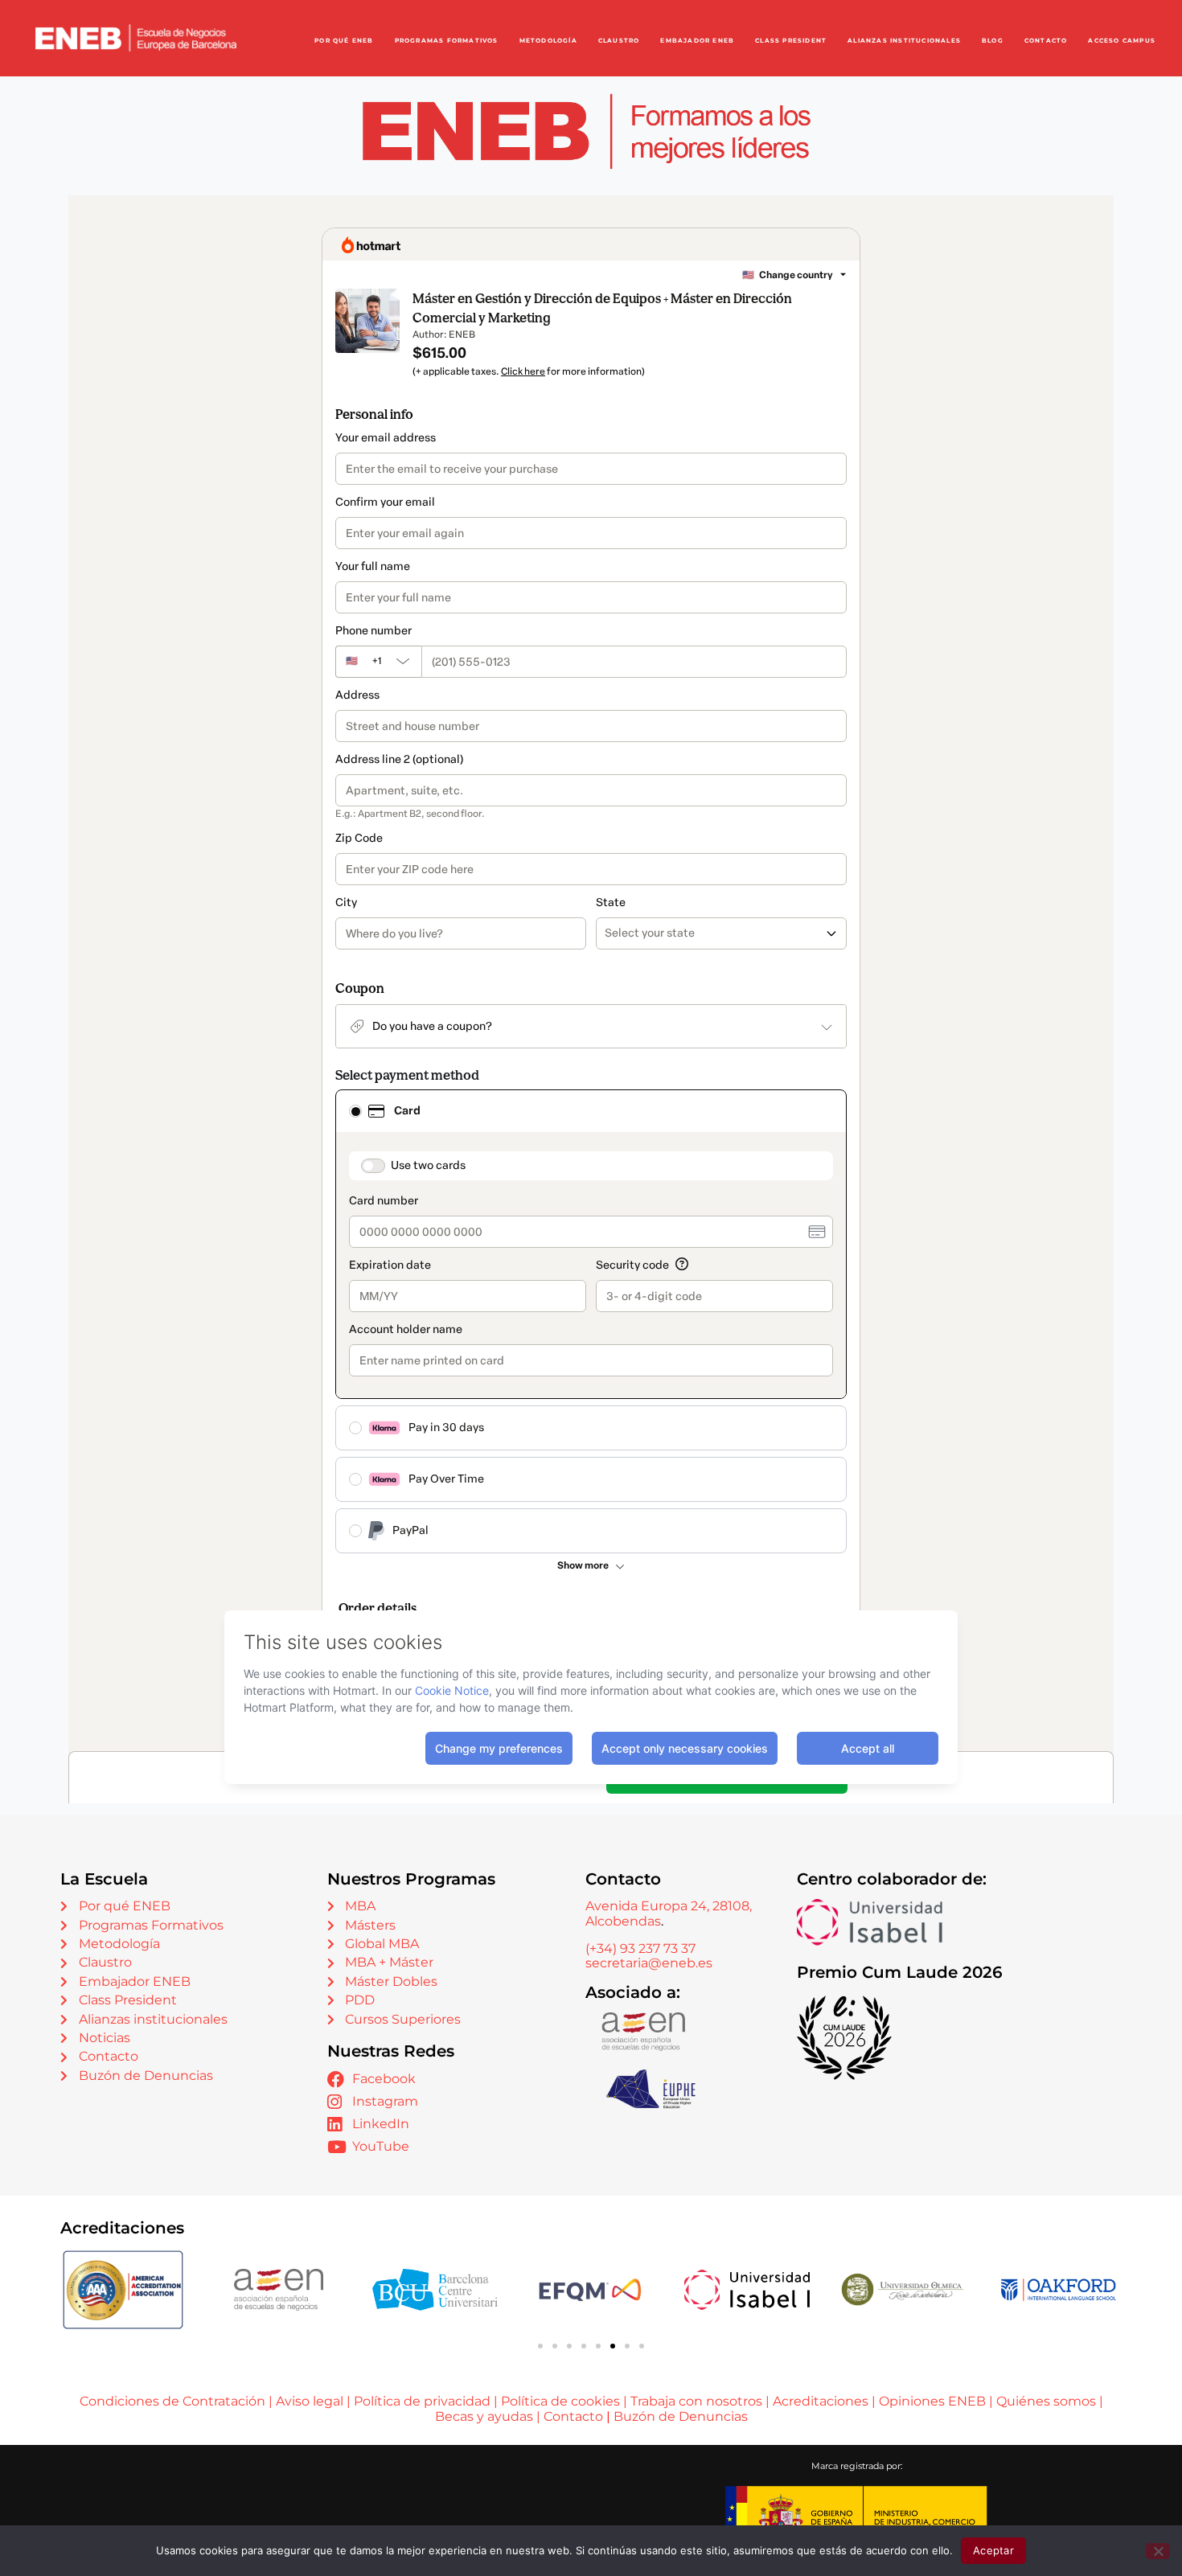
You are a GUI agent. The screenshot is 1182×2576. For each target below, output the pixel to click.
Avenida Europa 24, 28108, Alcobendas (669, 1913)
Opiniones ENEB (932, 2401)
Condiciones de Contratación (172, 2401)
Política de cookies (560, 2401)
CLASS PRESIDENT (791, 41)
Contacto (575, 2416)
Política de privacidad (422, 2401)
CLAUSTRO (619, 41)
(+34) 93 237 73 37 (640, 1948)
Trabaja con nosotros (696, 2401)
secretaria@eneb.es (649, 1963)
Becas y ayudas (484, 2416)
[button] (540, 2346)
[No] (1158, 2551)
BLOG (993, 41)
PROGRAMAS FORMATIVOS (447, 41)
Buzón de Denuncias (681, 2416)
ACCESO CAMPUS (1122, 41)
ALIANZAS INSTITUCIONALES (904, 41)
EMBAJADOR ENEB (697, 41)
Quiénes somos (1046, 2401)
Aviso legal (310, 2401)
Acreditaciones (821, 2401)
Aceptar (993, 2550)
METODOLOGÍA (548, 41)
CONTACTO (1046, 41)
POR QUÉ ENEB (344, 41)
